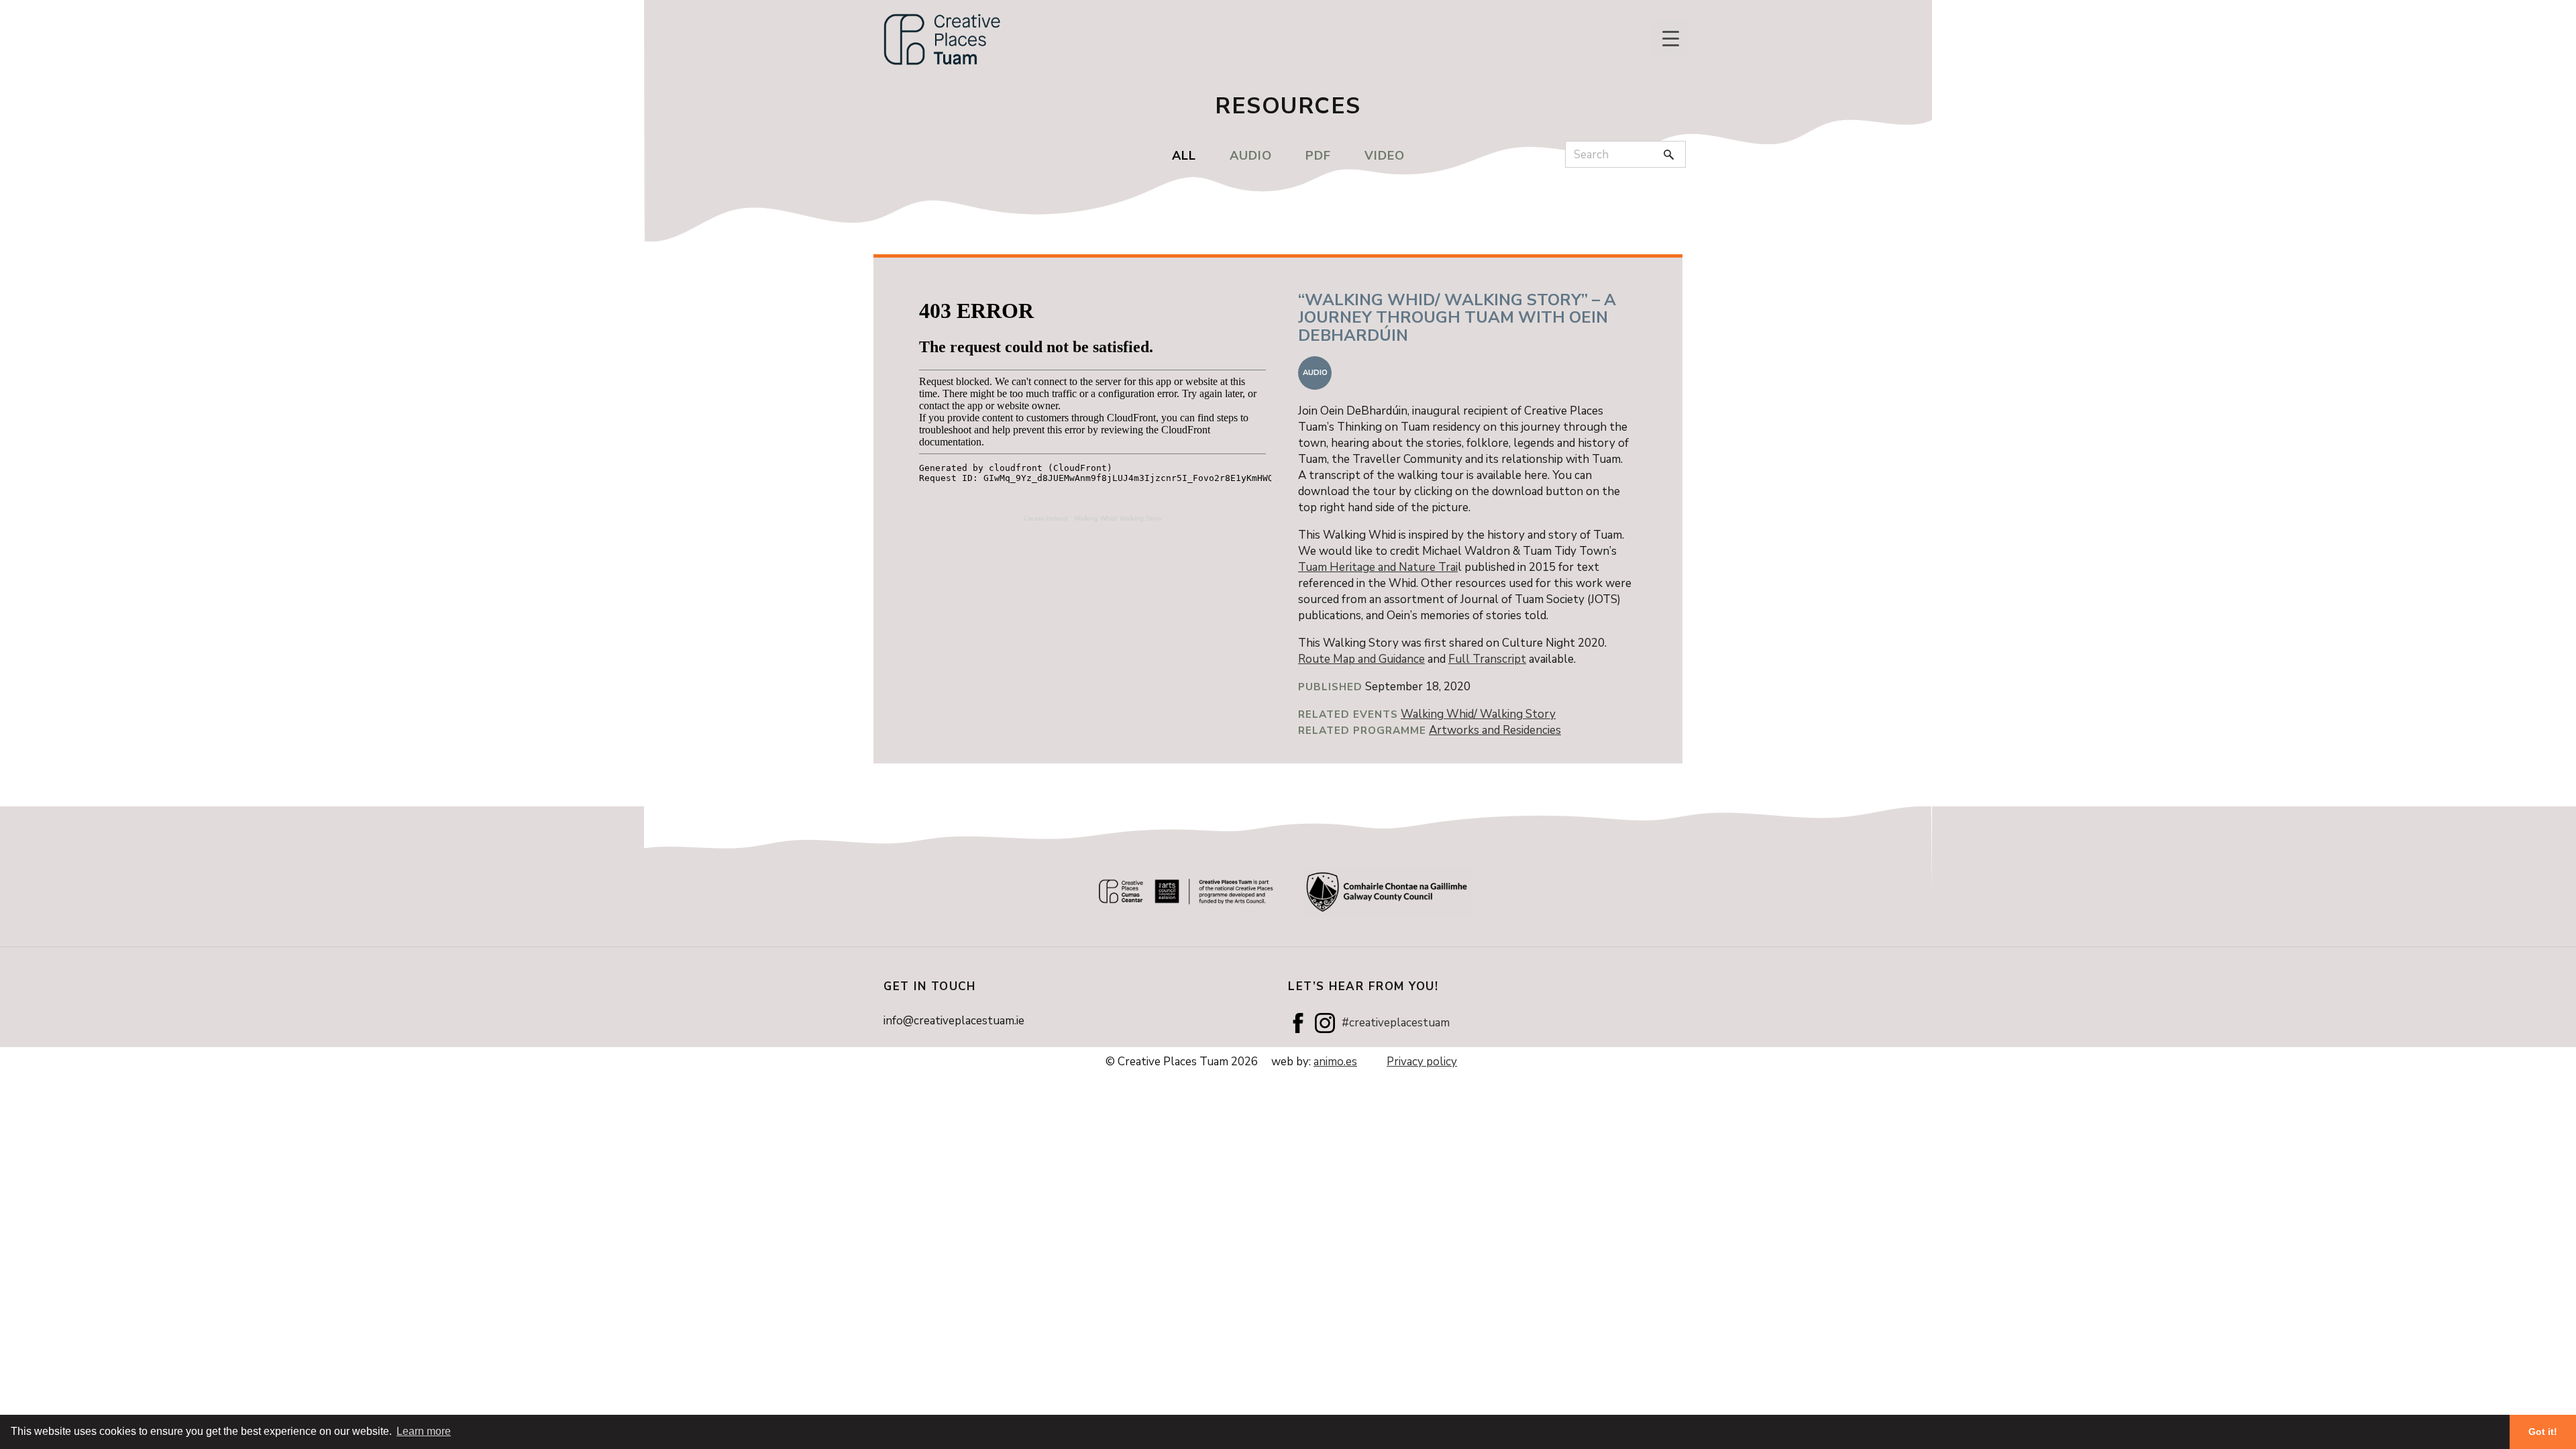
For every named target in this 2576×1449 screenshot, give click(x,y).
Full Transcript (1487, 659)
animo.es (1335, 1062)
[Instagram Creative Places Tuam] (1325, 1023)
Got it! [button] (2543, 1432)
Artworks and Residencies (1495, 730)
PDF (1318, 156)
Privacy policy (1422, 1062)
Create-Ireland (1046, 518)
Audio (1251, 156)
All (1184, 156)
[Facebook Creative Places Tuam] (1298, 1023)
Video (1385, 156)
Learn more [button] (424, 1431)
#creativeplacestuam (1396, 1023)
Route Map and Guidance (1361, 659)
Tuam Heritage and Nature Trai (1378, 567)
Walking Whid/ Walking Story (1118, 518)
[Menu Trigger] (1671, 39)
